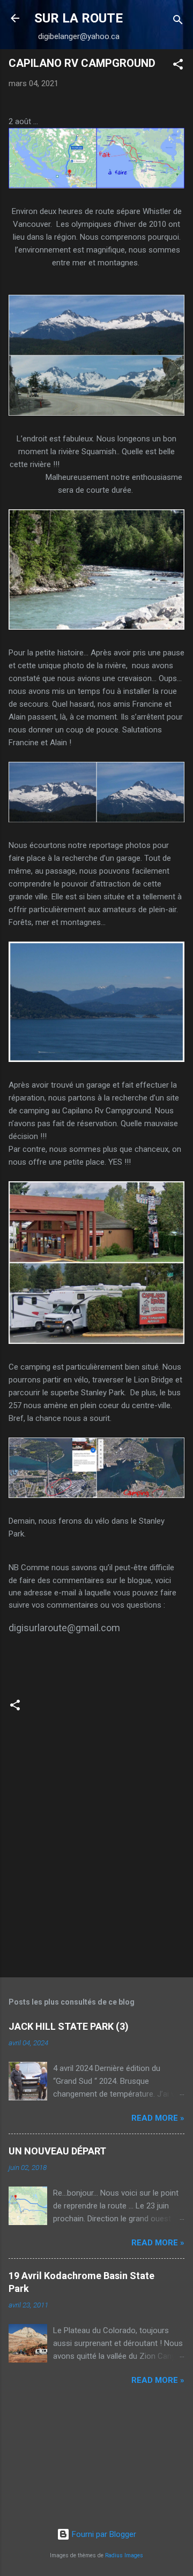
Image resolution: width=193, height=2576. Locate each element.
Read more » (158, 2118)
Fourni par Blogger (103, 2534)
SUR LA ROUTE (79, 18)
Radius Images (124, 2555)
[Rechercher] (178, 22)
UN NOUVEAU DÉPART (57, 2151)
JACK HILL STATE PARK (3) (69, 2026)
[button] (178, 66)
